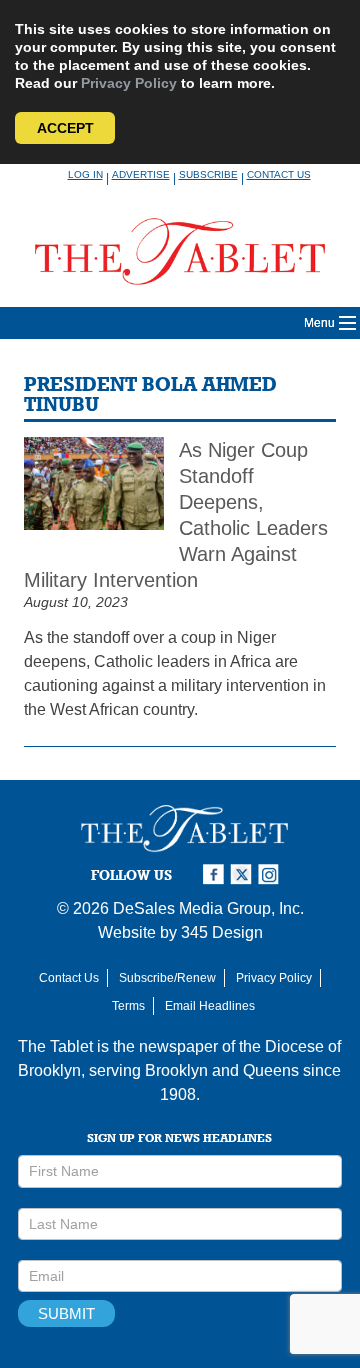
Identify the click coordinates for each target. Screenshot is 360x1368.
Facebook (216, 874)
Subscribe (208, 174)
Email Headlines (210, 1006)
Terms (128, 1006)
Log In (85, 174)
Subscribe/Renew (167, 978)
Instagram (272, 874)
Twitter (244, 874)
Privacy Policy (129, 83)
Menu (319, 323)
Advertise (141, 174)
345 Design (222, 932)
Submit (66, 1313)
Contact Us (279, 174)
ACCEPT (65, 128)
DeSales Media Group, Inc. (208, 908)
